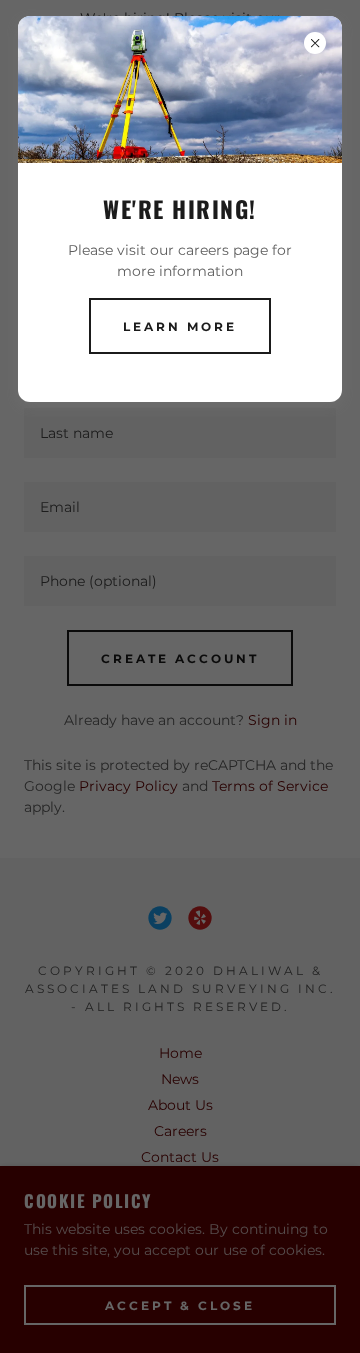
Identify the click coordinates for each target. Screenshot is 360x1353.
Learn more (180, 326)
